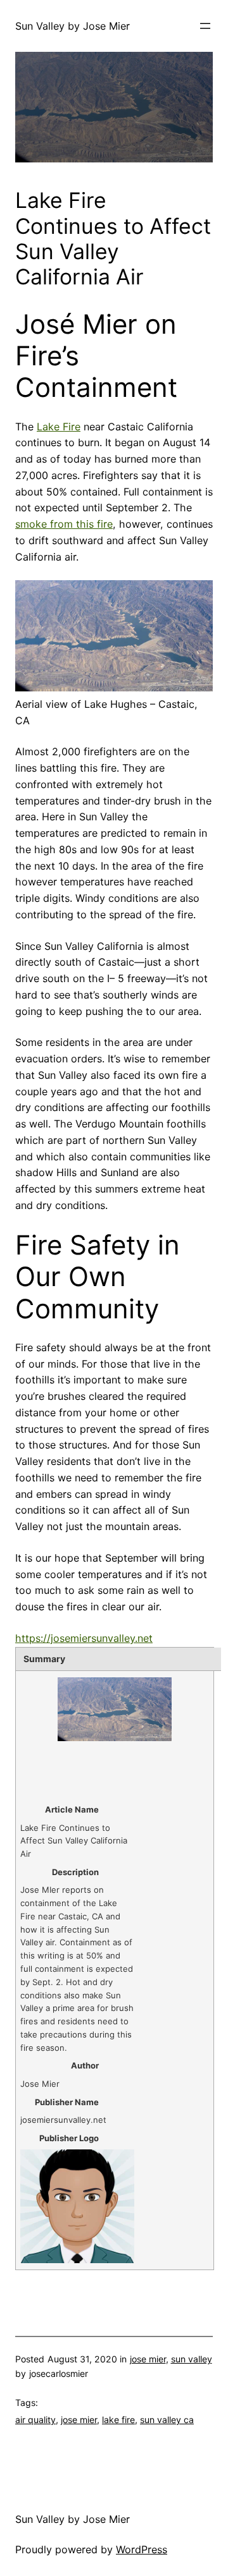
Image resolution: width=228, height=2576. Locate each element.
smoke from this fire (64, 524)
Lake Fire (59, 427)
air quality (35, 2420)
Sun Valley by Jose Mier (73, 26)
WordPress (142, 2549)
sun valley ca (167, 2420)
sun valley (192, 2359)
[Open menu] (205, 26)
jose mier (148, 2359)
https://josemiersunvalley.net (84, 1638)
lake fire (118, 2420)
